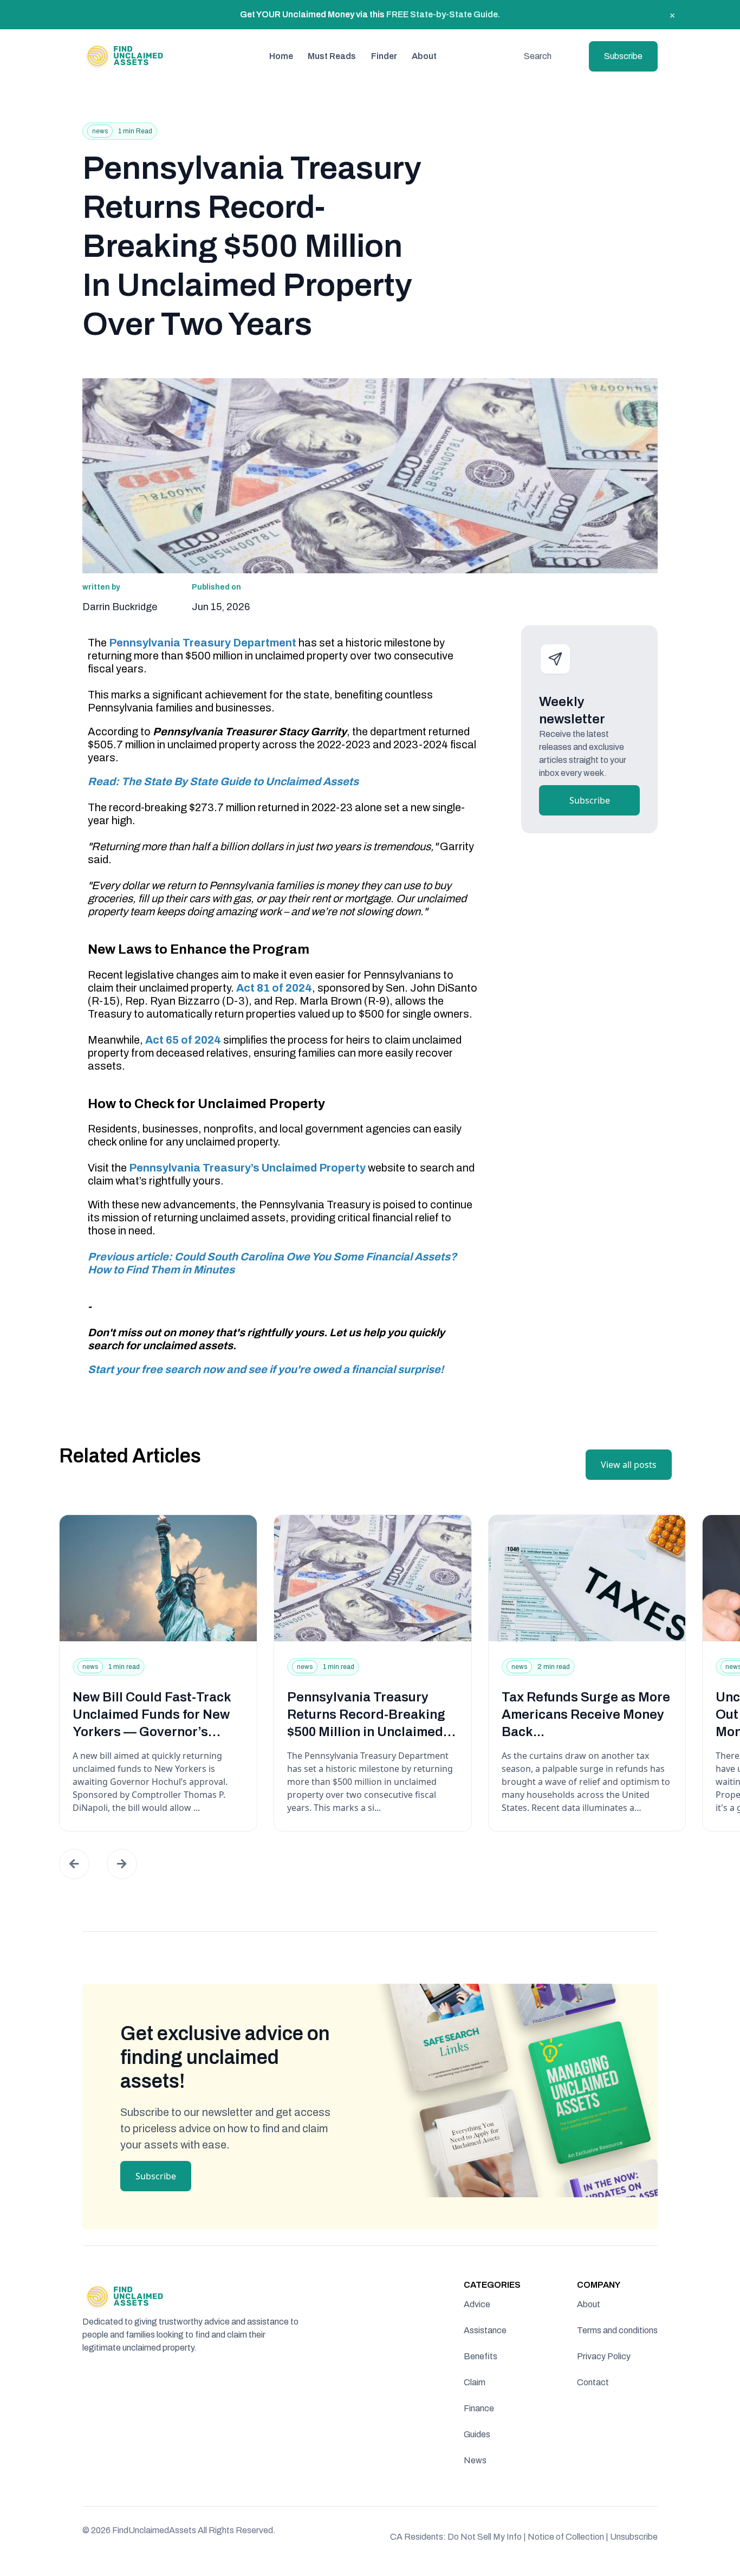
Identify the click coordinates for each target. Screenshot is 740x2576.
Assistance (485, 2330)
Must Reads (332, 56)
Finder (384, 56)
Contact (593, 2382)
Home (281, 56)
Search (538, 56)
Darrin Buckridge (120, 607)
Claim (475, 2382)
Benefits (481, 2356)
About (424, 56)
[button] (74, 1864)
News (475, 2460)
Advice (477, 2304)
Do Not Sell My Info (487, 2537)
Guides (477, 2434)
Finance (479, 2408)
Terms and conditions (617, 2330)
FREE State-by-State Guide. (443, 14)
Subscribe (623, 56)
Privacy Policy (604, 2356)
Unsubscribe (634, 2537)
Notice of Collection (568, 2537)
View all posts (629, 1465)
